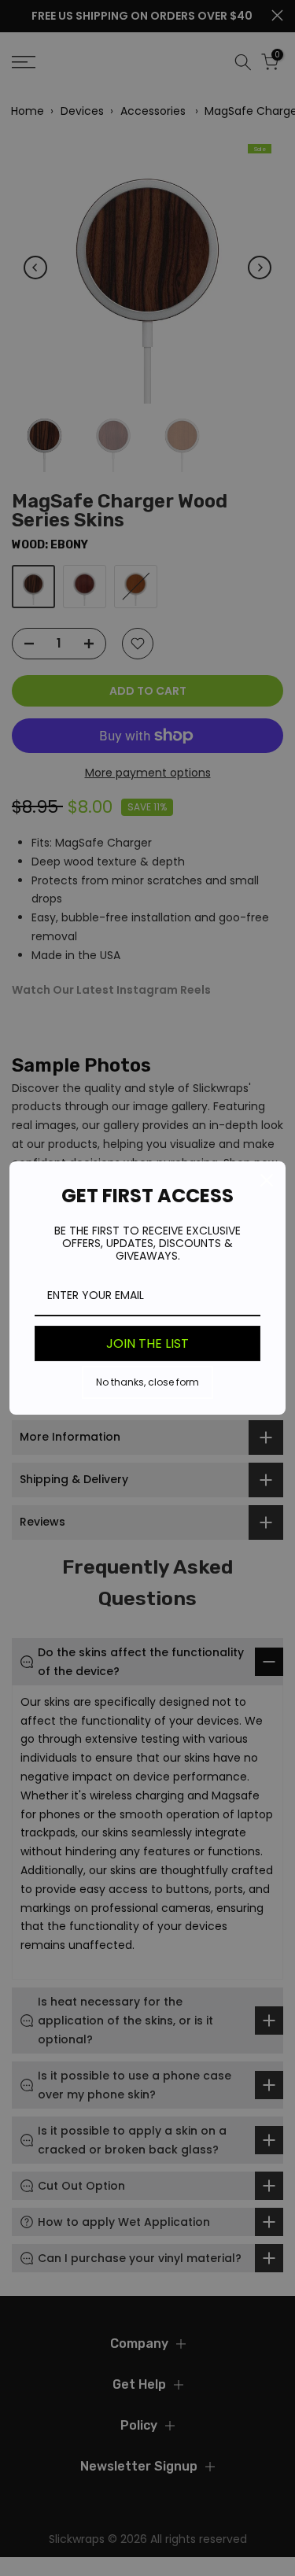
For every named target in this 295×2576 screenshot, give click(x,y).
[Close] (267, 1180)
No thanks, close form (147, 1382)
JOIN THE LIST (147, 1343)
